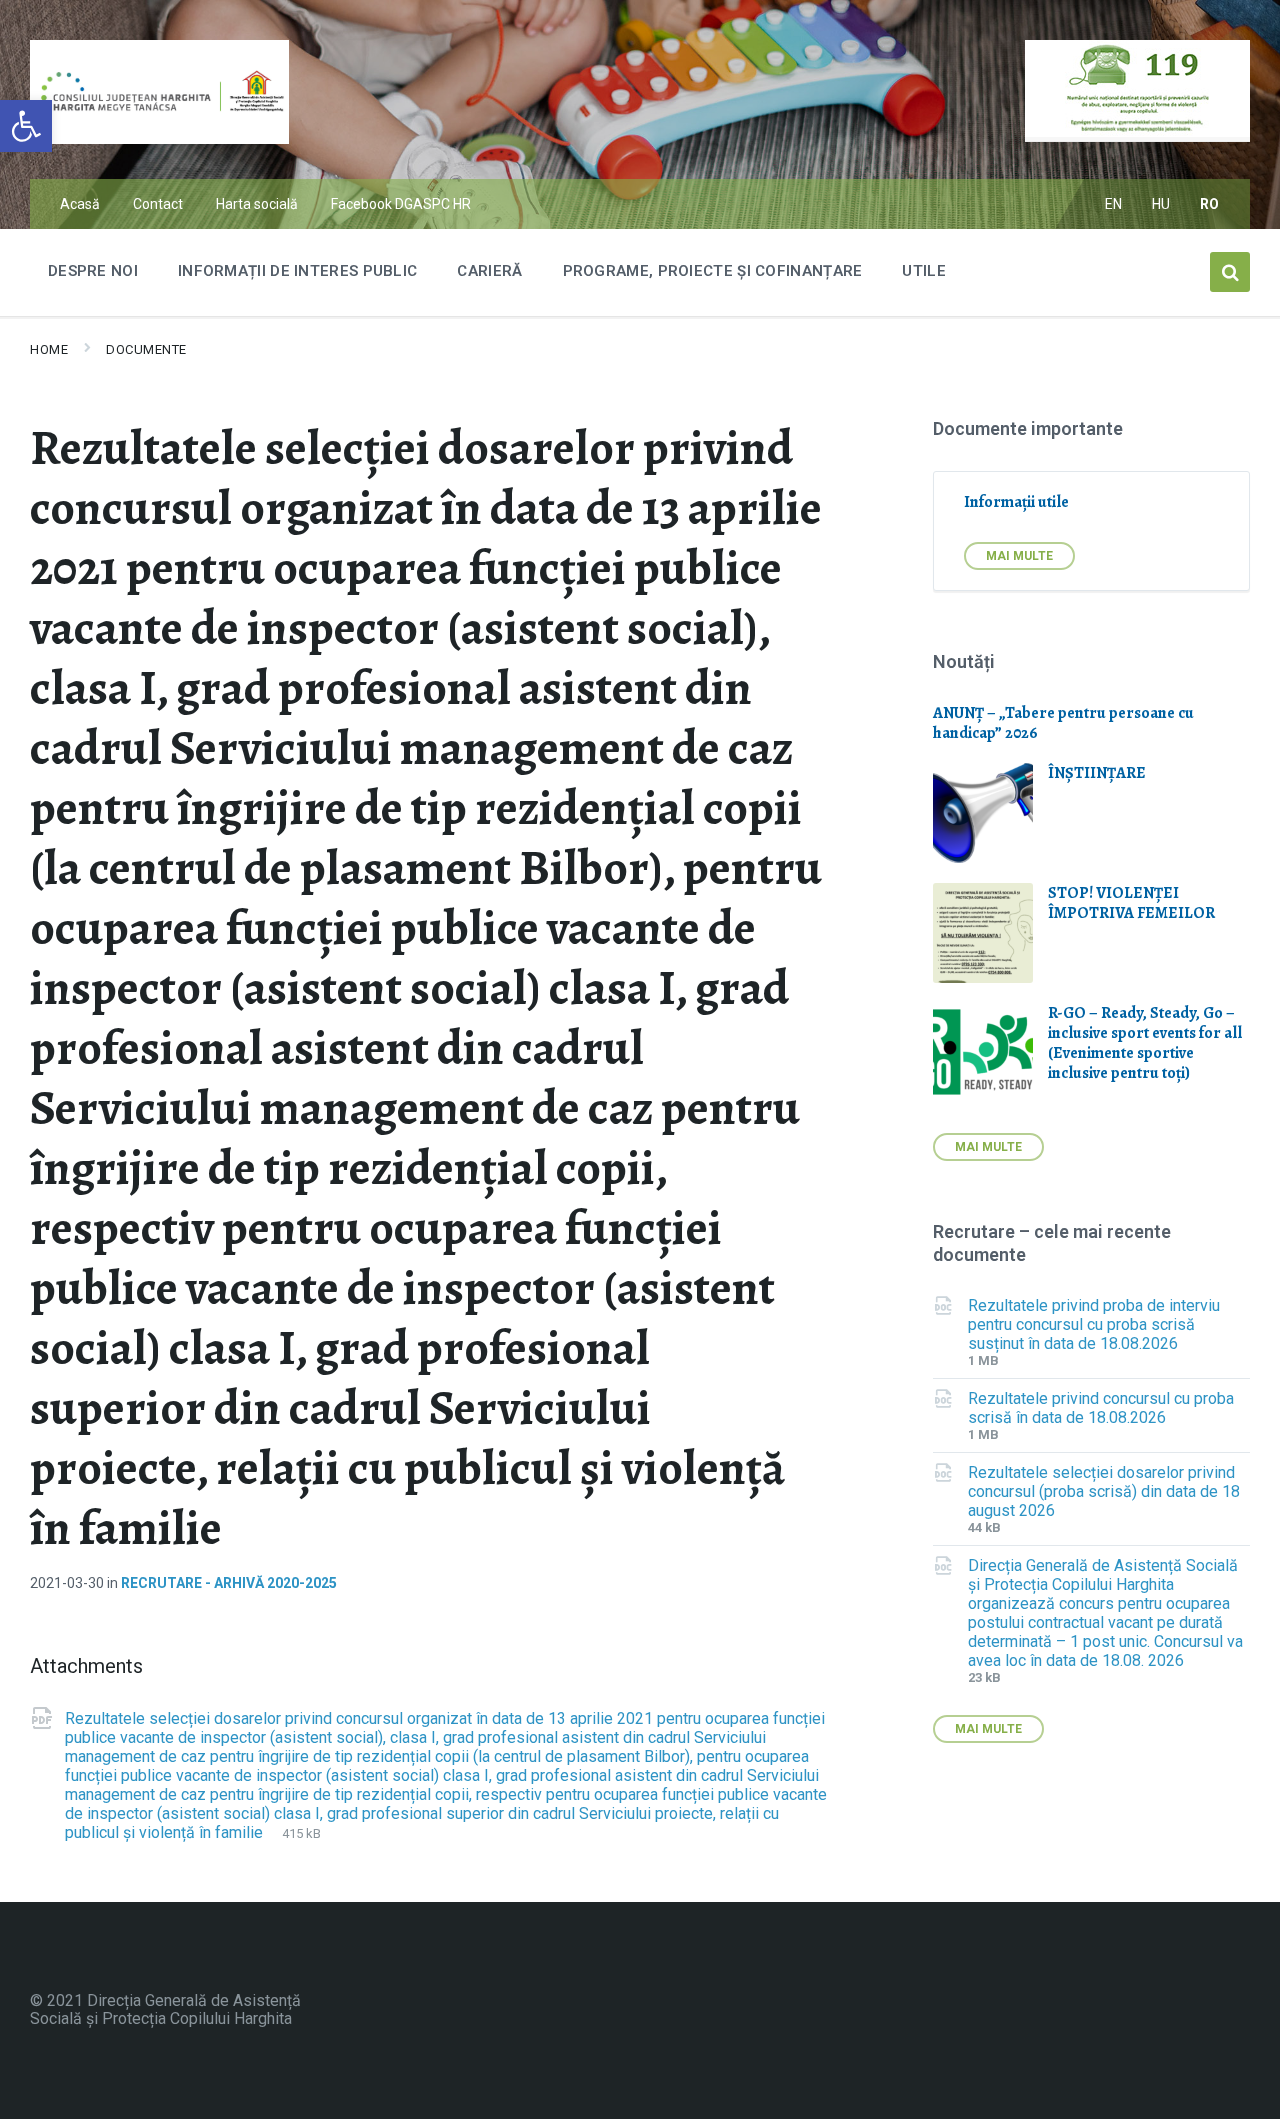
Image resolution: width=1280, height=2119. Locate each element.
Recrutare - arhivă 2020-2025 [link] (229, 1583)
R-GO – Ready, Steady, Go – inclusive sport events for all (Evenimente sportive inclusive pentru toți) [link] (1145, 1043)
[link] (26, 126)
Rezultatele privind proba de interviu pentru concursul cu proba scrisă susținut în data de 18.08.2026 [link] (1094, 1324)
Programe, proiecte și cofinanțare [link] (713, 271)
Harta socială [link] (257, 204)
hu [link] (1161, 204)
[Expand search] (1230, 272)
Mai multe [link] (1019, 556)
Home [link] (49, 349)
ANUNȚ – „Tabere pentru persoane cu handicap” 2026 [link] (1063, 723)
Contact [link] (158, 204)
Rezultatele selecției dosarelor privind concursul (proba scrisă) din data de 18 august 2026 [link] (1104, 1491)
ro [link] (1210, 204)
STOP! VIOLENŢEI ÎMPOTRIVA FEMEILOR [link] (1131, 903)
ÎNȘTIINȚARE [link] (1097, 773)
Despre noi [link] (93, 271)
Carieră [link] (489, 271)
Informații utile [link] (1016, 502)
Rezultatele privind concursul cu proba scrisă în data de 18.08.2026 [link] (1101, 1408)
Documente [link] (146, 349)
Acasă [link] (80, 204)
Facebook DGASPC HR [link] (401, 204)
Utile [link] (924, 271)
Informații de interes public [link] (297, 271)
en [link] (1114, 204)
